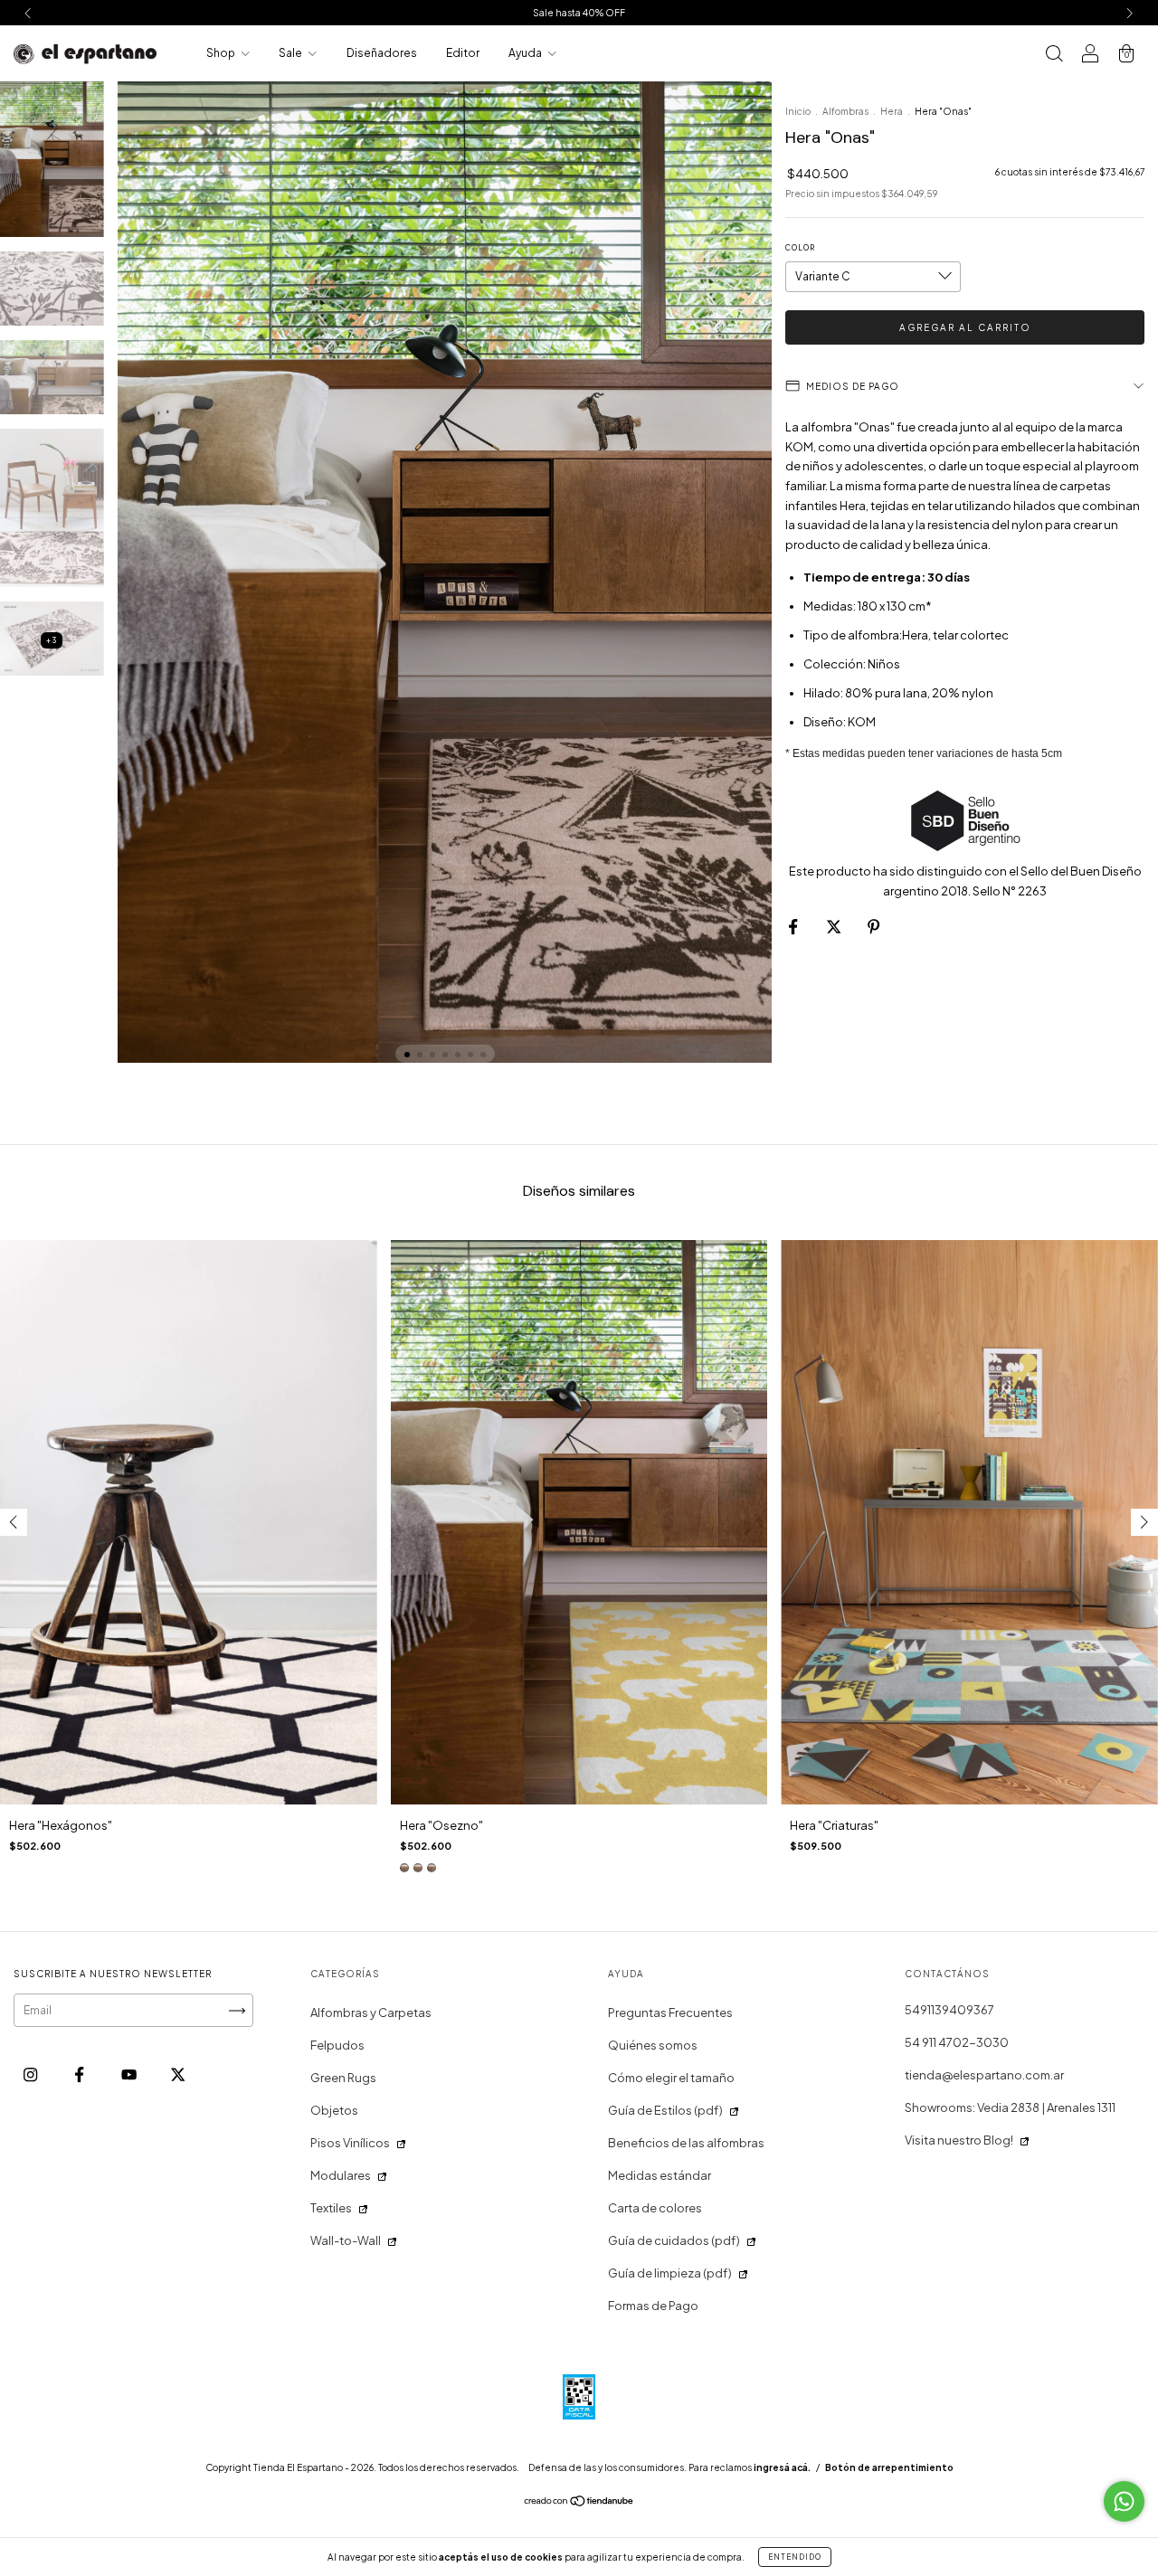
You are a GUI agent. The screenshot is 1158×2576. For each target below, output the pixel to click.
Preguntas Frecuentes (670, 2012)
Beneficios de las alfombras (686, 2143)
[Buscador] (1054, 55)
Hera (892, 111)
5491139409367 (949, 2010)
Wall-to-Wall (346, 2240)
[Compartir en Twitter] (835, 927)
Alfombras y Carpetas (371, 2012)
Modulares (341, 2175)
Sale (291, 53)
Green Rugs (343, 2078)
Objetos (334, 2110)
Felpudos (337, 2045)
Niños (884, 664)
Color (800, 248)
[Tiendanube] (579, 2503)
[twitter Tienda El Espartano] (178, 2075)
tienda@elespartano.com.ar (984, 2075)
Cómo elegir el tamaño (671, 2078)
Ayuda (526, 53)
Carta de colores (655, 2208)
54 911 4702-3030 (957, 2042)
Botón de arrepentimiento (889, 2467)
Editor (463, 53)
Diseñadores (382, 53)
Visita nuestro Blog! (959, 2140)
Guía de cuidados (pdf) (674, 2240)
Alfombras (845, 111)
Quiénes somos (653, 2045)
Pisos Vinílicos (350, 2143)
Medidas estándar (660, 2175)
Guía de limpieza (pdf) (670, 2273)
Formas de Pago (653, 2306)
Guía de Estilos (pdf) (665, 2110)
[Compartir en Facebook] (794, 927)
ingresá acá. (782, 2467)
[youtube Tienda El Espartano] (130, 2075)
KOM (862, 722)
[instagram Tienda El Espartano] (31, 2075)
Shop (222, 53)
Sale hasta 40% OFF (579, 13)
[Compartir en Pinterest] (873, 927)
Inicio (798, 111)
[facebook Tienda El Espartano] (80, 2075)
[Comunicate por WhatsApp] (1124, 2501)
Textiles (331, 2208)
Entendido (795, 2557)
